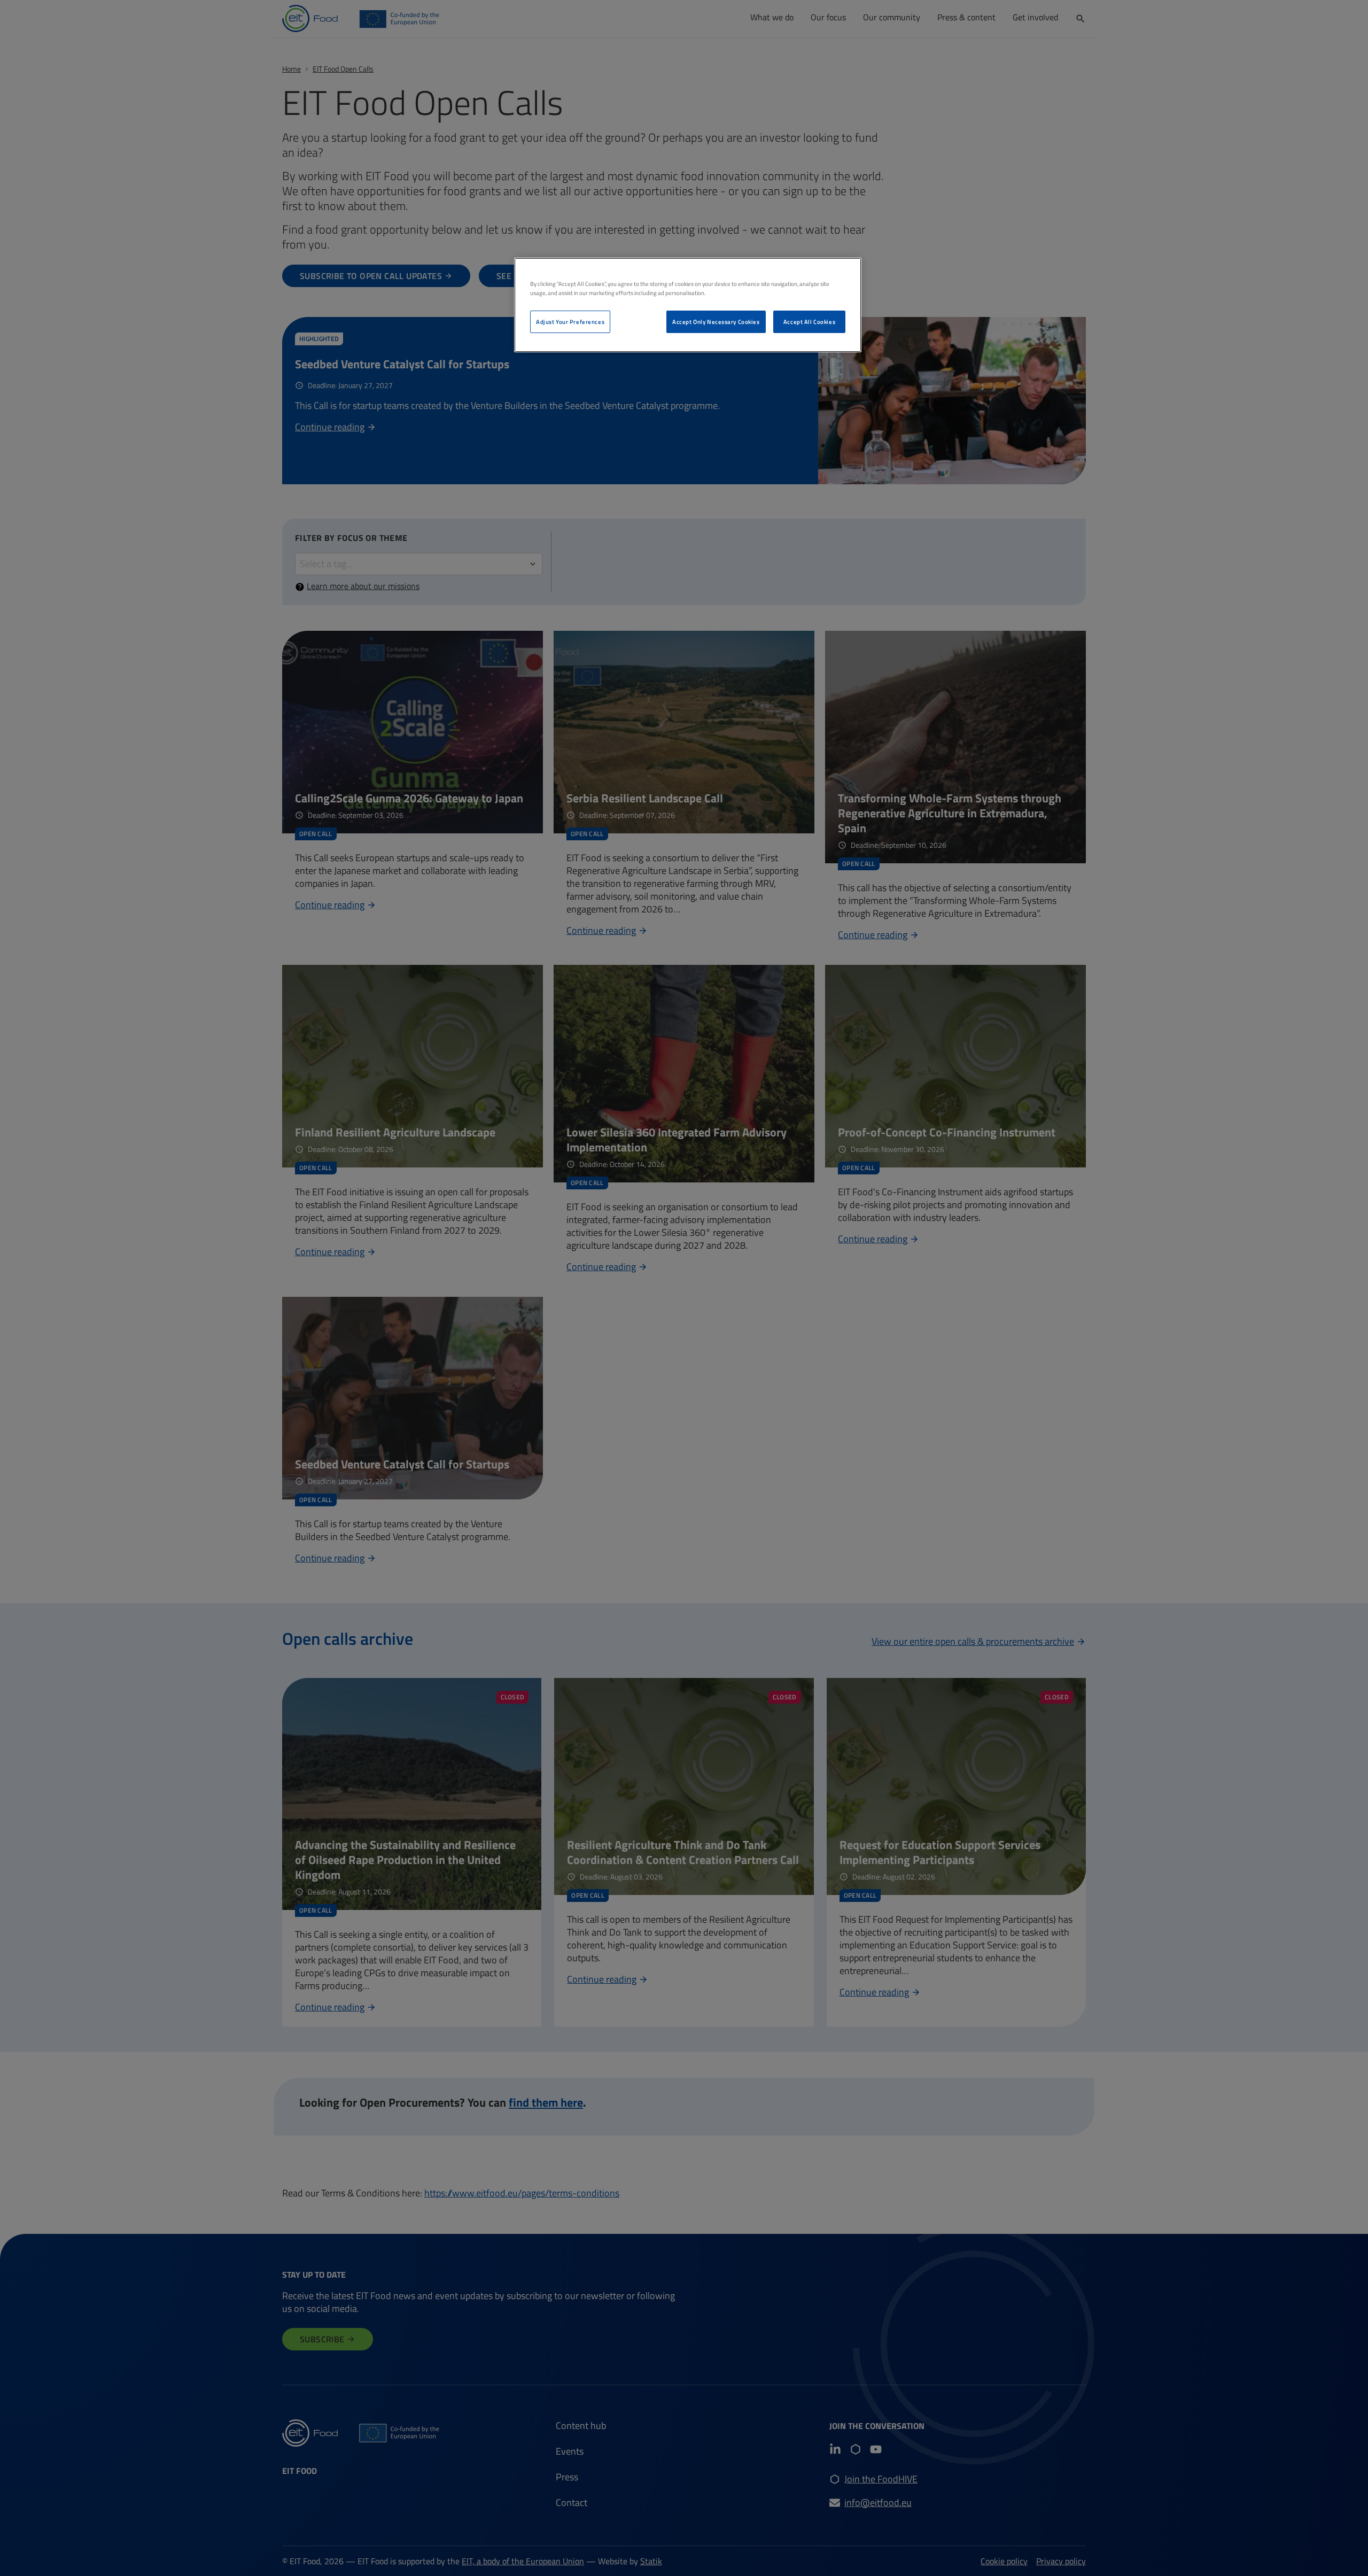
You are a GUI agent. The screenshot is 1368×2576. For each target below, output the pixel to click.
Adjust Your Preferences (570, 322)
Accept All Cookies (809, 322)
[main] (688, 305)
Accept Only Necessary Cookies (716, 322)
